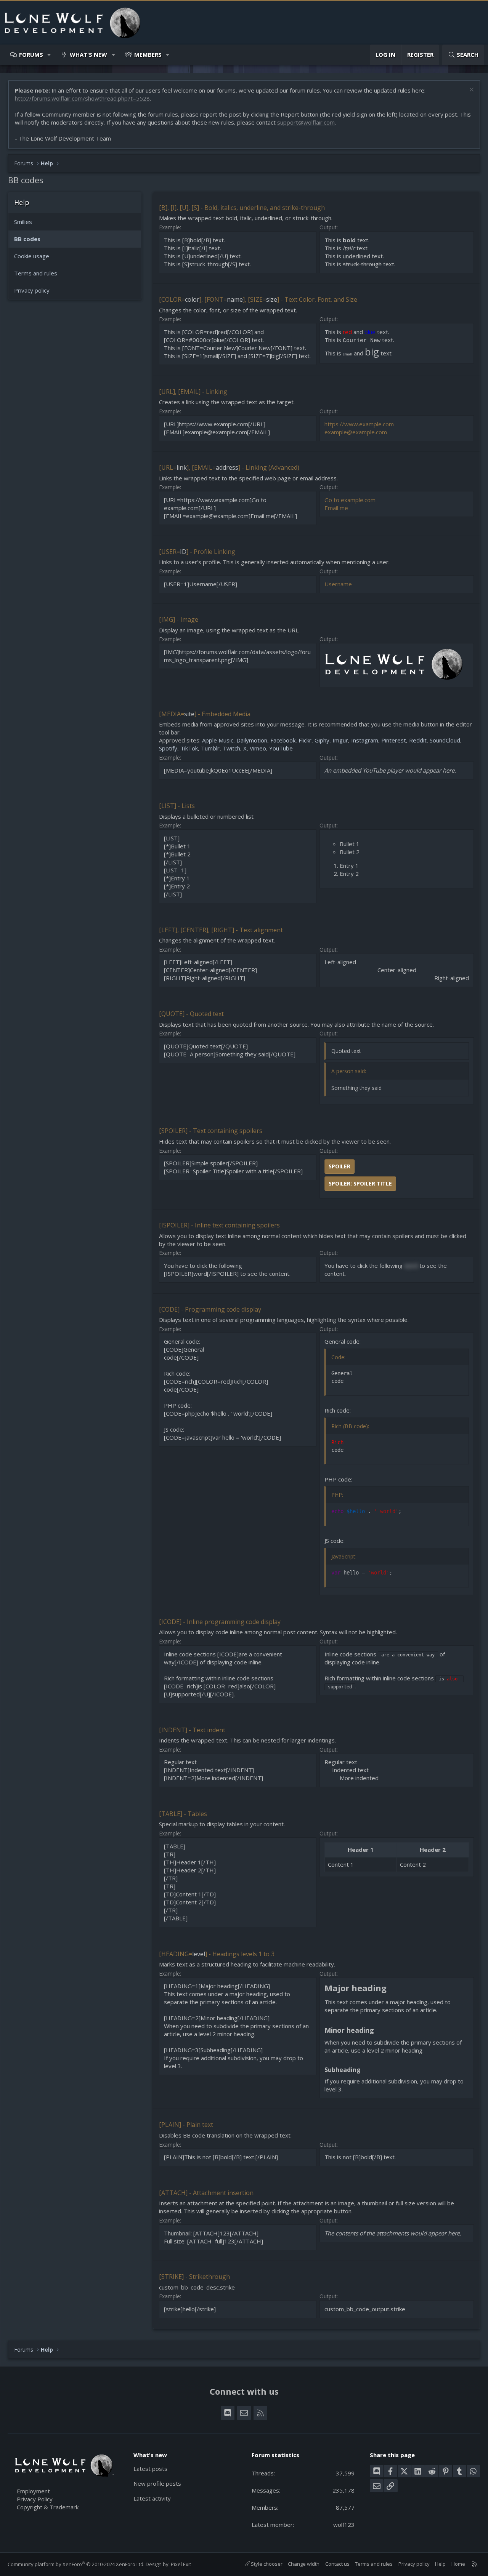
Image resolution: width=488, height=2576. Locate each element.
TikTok (189, 748)
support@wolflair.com (306, 122)
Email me (336, 508)
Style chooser (266, 2564)
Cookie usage (32, 256)
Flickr (305, 740)
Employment (33, 2491)
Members (148, 54)
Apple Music (218, 740)
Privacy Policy (35, 2499)
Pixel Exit (181, 2564)
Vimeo (258, 748)
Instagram (365, 740)
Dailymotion (252, 740)
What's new (88, 54)
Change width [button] (304, 2564)
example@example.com (356, 432)
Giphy (322, 740)
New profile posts (157, 2483)
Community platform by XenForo (76, 2564)
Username (338, 584)
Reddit (418, 740)
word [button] (411, 1266)
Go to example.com (350, 500)
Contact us (337, 2564)
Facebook (283, 740)
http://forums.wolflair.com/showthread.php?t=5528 (82, 98)
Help (440, 2564)
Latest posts (150, 2469)
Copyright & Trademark (48, 2507)
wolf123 (344, 2525)
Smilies (23, 222)
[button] (49, 55)
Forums (31, 54)
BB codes (27, 239)
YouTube (281, 748)
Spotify (168, 748)
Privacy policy (32, 290)
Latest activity (152, 2498)
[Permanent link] (391, 1989)
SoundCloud (445, 740)
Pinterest (394, 740)
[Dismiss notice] (471, 90)
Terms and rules (36, 273)
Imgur (340, 740)
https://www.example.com (359, 424)
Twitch (231, 748)
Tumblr (210, 748)
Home (458, 2564)
